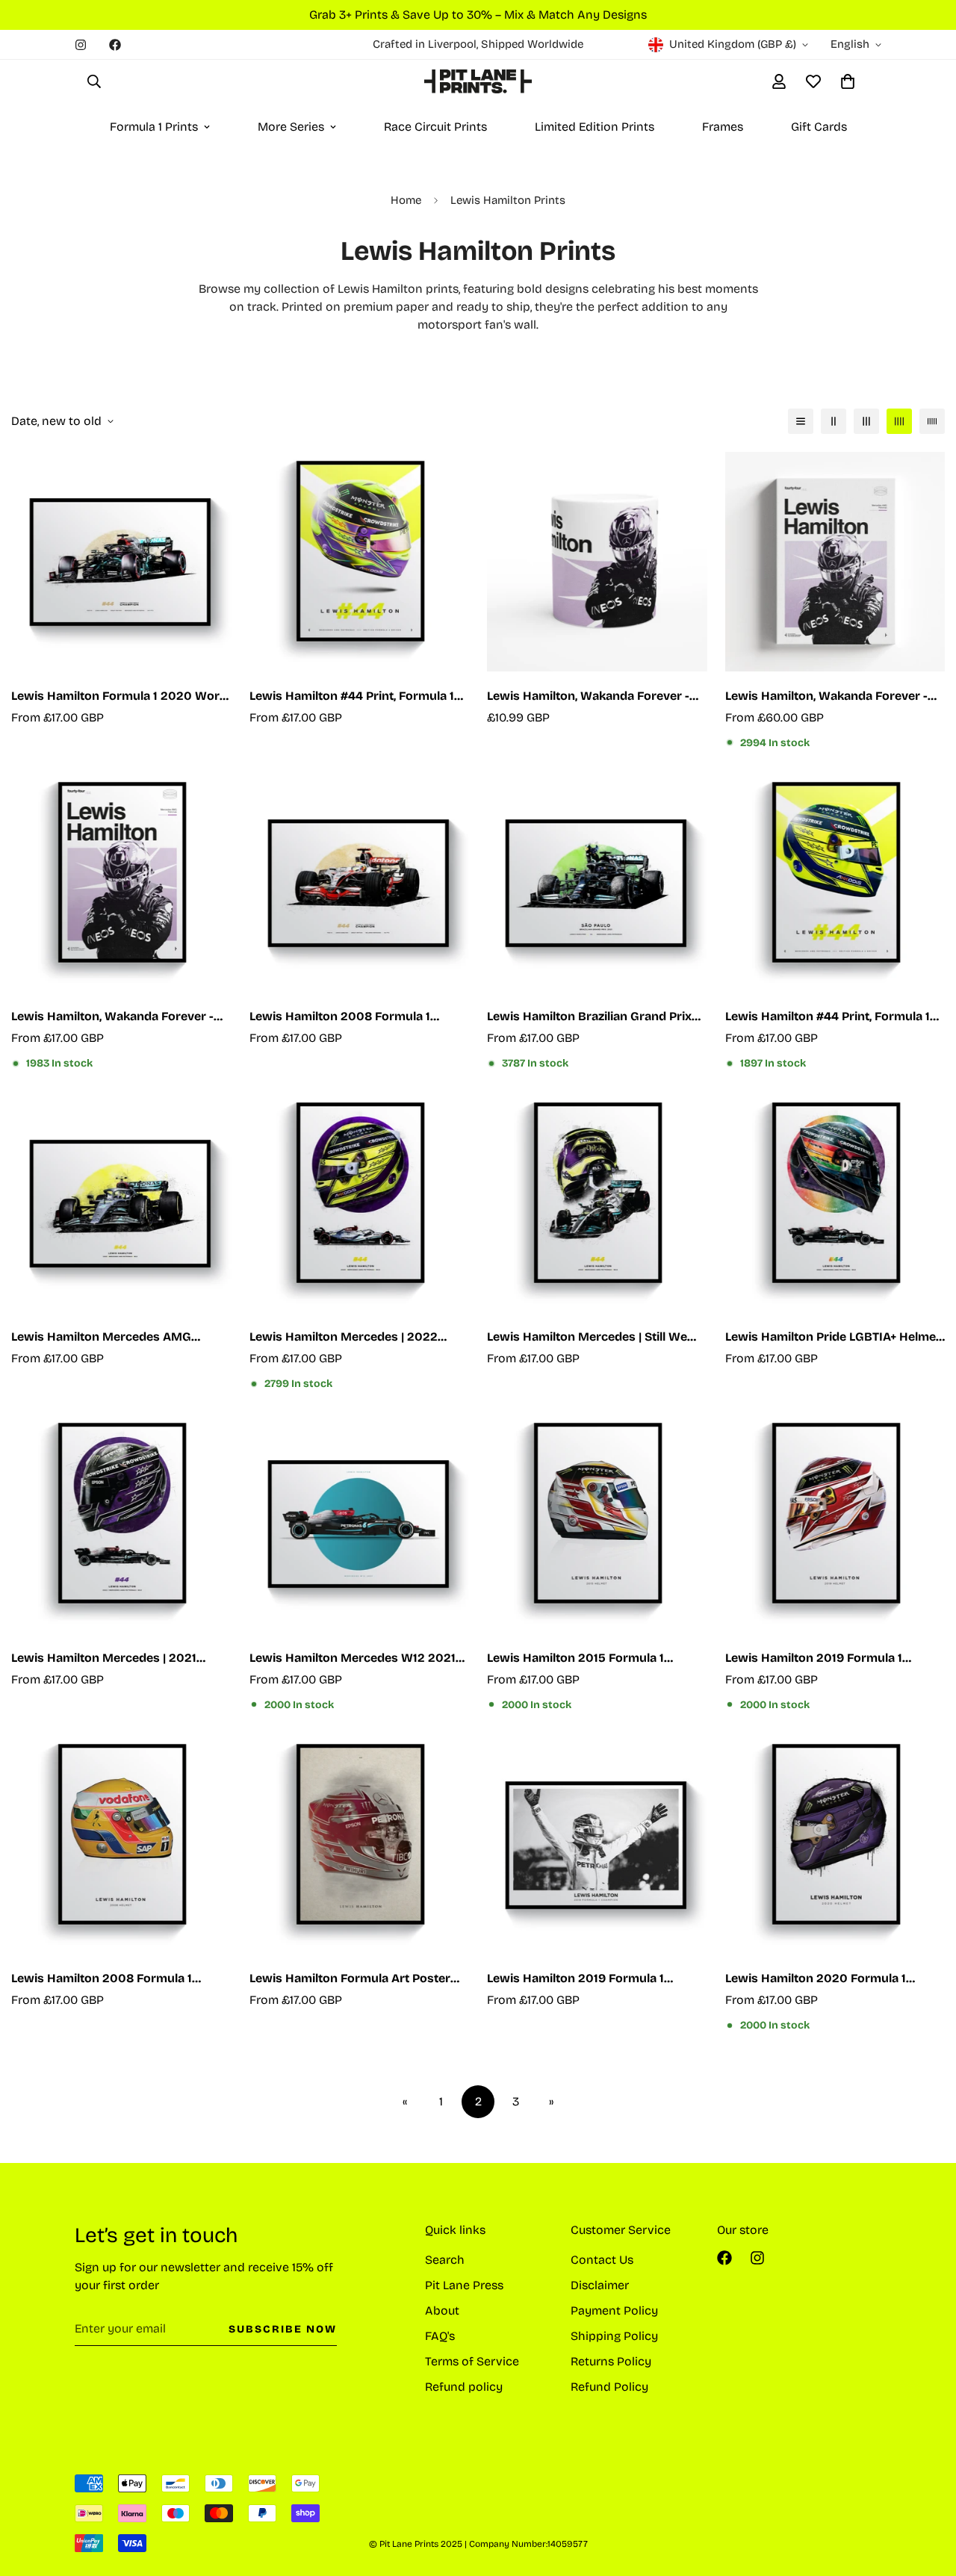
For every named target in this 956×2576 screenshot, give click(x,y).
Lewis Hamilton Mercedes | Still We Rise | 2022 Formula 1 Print (587, 1338)
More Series (291, 127)
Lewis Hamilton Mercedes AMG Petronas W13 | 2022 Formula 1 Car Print (111, 1338)
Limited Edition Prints (595, 127)
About (442, 2310)
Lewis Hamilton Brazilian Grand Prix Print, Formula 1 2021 (589, 1017)
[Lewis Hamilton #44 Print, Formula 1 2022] (835, 883)
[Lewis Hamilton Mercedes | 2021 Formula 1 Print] (121, 1524)
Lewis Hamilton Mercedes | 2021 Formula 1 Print (104, 1659)
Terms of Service (472, 2361)
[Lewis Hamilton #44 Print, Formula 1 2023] (360, 562)
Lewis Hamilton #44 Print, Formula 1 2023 (352, 697)
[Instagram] (81, 45)
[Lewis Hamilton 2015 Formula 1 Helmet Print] (597, 1524)
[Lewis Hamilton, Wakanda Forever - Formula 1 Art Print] (121, 883)
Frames (723, 127)
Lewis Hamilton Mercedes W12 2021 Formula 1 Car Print (353, 1659)
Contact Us (602, 2260)
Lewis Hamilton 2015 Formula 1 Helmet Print (575, 1659)
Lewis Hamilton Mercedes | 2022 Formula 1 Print (344, 1338)
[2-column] (834, 421)
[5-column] (932, 421)
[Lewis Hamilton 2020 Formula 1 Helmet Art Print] (835, 1845)
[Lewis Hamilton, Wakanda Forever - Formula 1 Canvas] (835, 562)
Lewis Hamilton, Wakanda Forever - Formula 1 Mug (588, 697)
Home (406, 200)
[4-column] (899, 421)
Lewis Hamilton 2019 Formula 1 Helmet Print (814, 1659)
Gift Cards (819, 127)
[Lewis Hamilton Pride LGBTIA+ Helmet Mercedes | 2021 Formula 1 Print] (835, 1203)
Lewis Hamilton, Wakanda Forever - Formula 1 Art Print (112, 1017)
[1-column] (801, 421)
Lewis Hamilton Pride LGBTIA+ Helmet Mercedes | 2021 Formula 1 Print (833, 1338)
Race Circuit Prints (435, 127)
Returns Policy (611, 2361)
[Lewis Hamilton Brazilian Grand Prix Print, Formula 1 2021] (597, 883)
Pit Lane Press (464, 2285)
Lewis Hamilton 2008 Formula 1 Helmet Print (102, 1979)
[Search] (94, 81)
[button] (848, 81)
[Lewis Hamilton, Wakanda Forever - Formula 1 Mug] (597, 562)
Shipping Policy (614, 2336)
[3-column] (866, 421)
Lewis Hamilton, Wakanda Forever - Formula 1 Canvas (826, 697)
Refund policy (464, 2387)
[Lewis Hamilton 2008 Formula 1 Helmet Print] (121, 1845)
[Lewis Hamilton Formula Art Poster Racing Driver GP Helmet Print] (360, 1845)
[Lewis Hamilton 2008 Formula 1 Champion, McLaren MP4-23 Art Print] (360, 883)
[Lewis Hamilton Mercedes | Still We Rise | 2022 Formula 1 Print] (597, 1203)
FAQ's (440, 2336)
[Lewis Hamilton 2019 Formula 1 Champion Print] (597, 1845)
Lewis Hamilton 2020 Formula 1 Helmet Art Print (816, 1979)
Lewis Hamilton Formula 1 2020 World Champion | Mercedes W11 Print (121, 697)
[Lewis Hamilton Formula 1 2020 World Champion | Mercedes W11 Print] (121, 562)
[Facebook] (115, 45)
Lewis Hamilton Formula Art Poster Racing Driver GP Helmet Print (350, 1979)
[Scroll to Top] (927, 2495)
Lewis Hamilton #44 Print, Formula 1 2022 (828, 1017)
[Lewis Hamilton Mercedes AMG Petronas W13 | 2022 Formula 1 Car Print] (121, 1203)
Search (445, 2260)
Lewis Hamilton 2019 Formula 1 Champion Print (575, 1979)
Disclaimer (600, 2285)
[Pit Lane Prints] (478, 81)
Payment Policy (614, 2310)
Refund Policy (609, 2387)
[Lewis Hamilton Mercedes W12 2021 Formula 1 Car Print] (360, 1524)
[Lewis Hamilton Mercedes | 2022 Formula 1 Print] (360, 1203)
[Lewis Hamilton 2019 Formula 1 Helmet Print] (835, 1524)
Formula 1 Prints (154, 127)
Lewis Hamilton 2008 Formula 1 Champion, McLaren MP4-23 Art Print (357, 1017)
